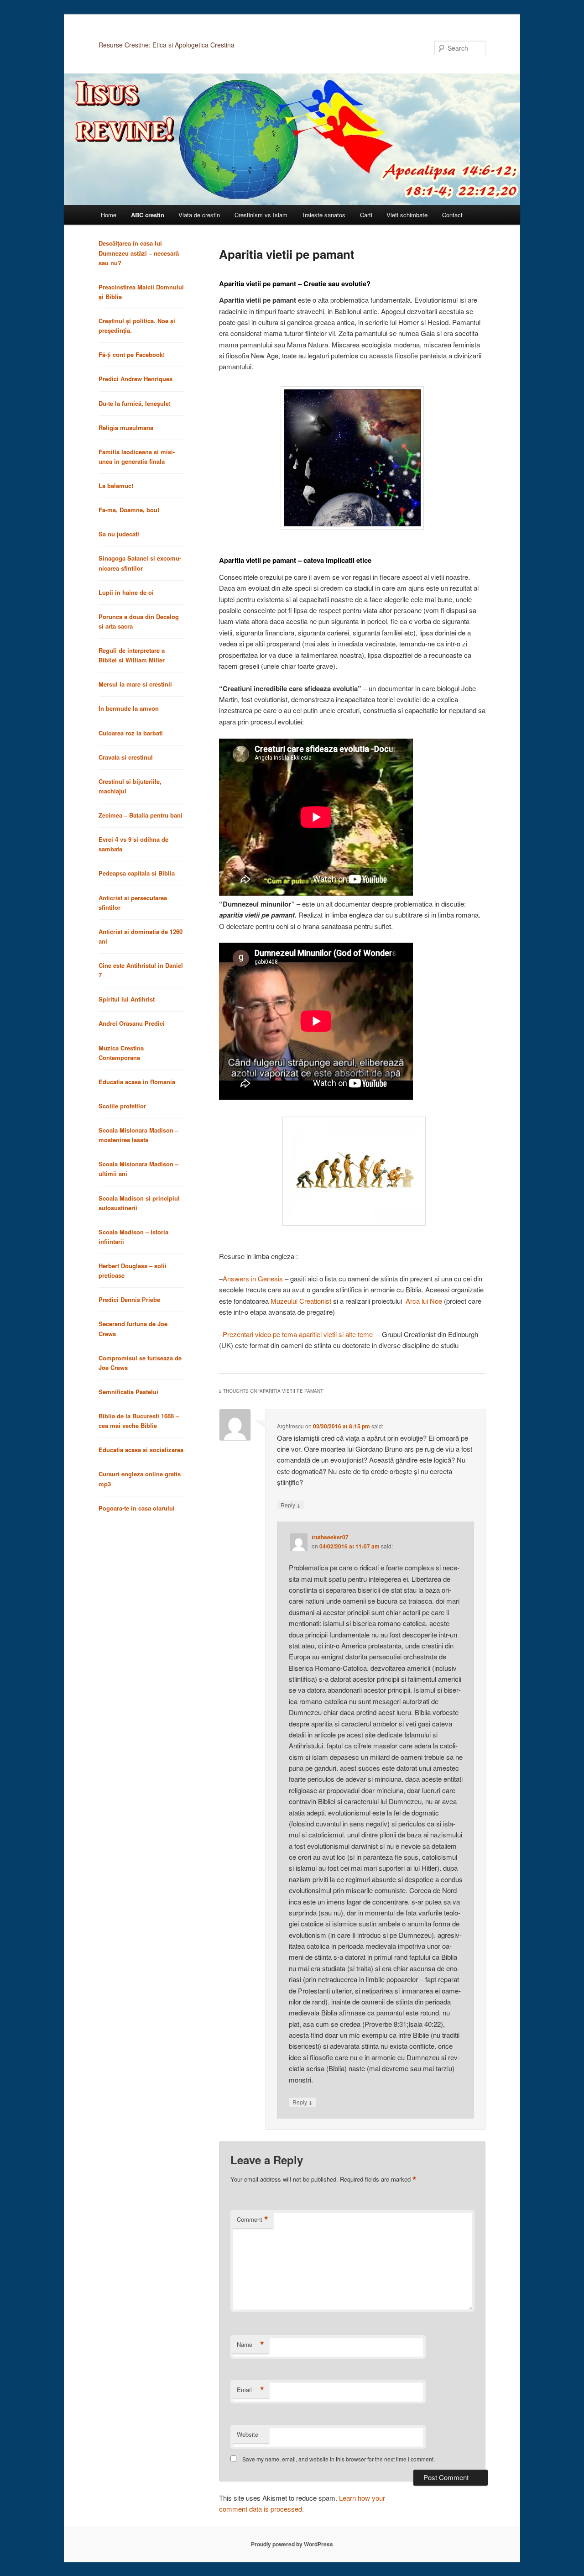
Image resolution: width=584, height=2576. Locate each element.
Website (248, 2434)
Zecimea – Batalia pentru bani (141, 815)
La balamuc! (116, 485)
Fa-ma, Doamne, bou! (129, 510)
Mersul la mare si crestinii (135, 684)
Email (250, 2390)
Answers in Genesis (253, 1278)
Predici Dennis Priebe (129, 1299)
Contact (452, 215)
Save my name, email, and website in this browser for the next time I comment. (339, 2459)
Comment (253, 2219)
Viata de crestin (199, 215)
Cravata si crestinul (126, 757)
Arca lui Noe (424, 1301)
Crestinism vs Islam (261, 215)
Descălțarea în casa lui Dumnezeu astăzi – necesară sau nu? (139, 253)
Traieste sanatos (323, 215)
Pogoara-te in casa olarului (137, 1508)
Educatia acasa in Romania (137, 1082)
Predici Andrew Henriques (136, 379)
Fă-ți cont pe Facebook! (132, 354)
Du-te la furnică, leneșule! (135, 403)
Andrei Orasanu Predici (132, 1023)
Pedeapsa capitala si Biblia (137, 873)
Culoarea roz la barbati (131, 733)
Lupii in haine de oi (126, 592)
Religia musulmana (126, 428)
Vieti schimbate (407, 215)
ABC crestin (148, 215)
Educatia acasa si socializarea (141, 1450)
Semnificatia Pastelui (128, 1392)
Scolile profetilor (122, 1106)
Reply (291, 1505)
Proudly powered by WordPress (292, 2544)
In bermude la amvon (129, 708)
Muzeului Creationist (301, 1301)
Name (250, 2345)
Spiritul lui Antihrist (127, 999)
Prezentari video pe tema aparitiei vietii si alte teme (298, 1334)
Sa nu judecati (119, 534)
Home (109, 215)
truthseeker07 (330, 1537)
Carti (366, 215)
